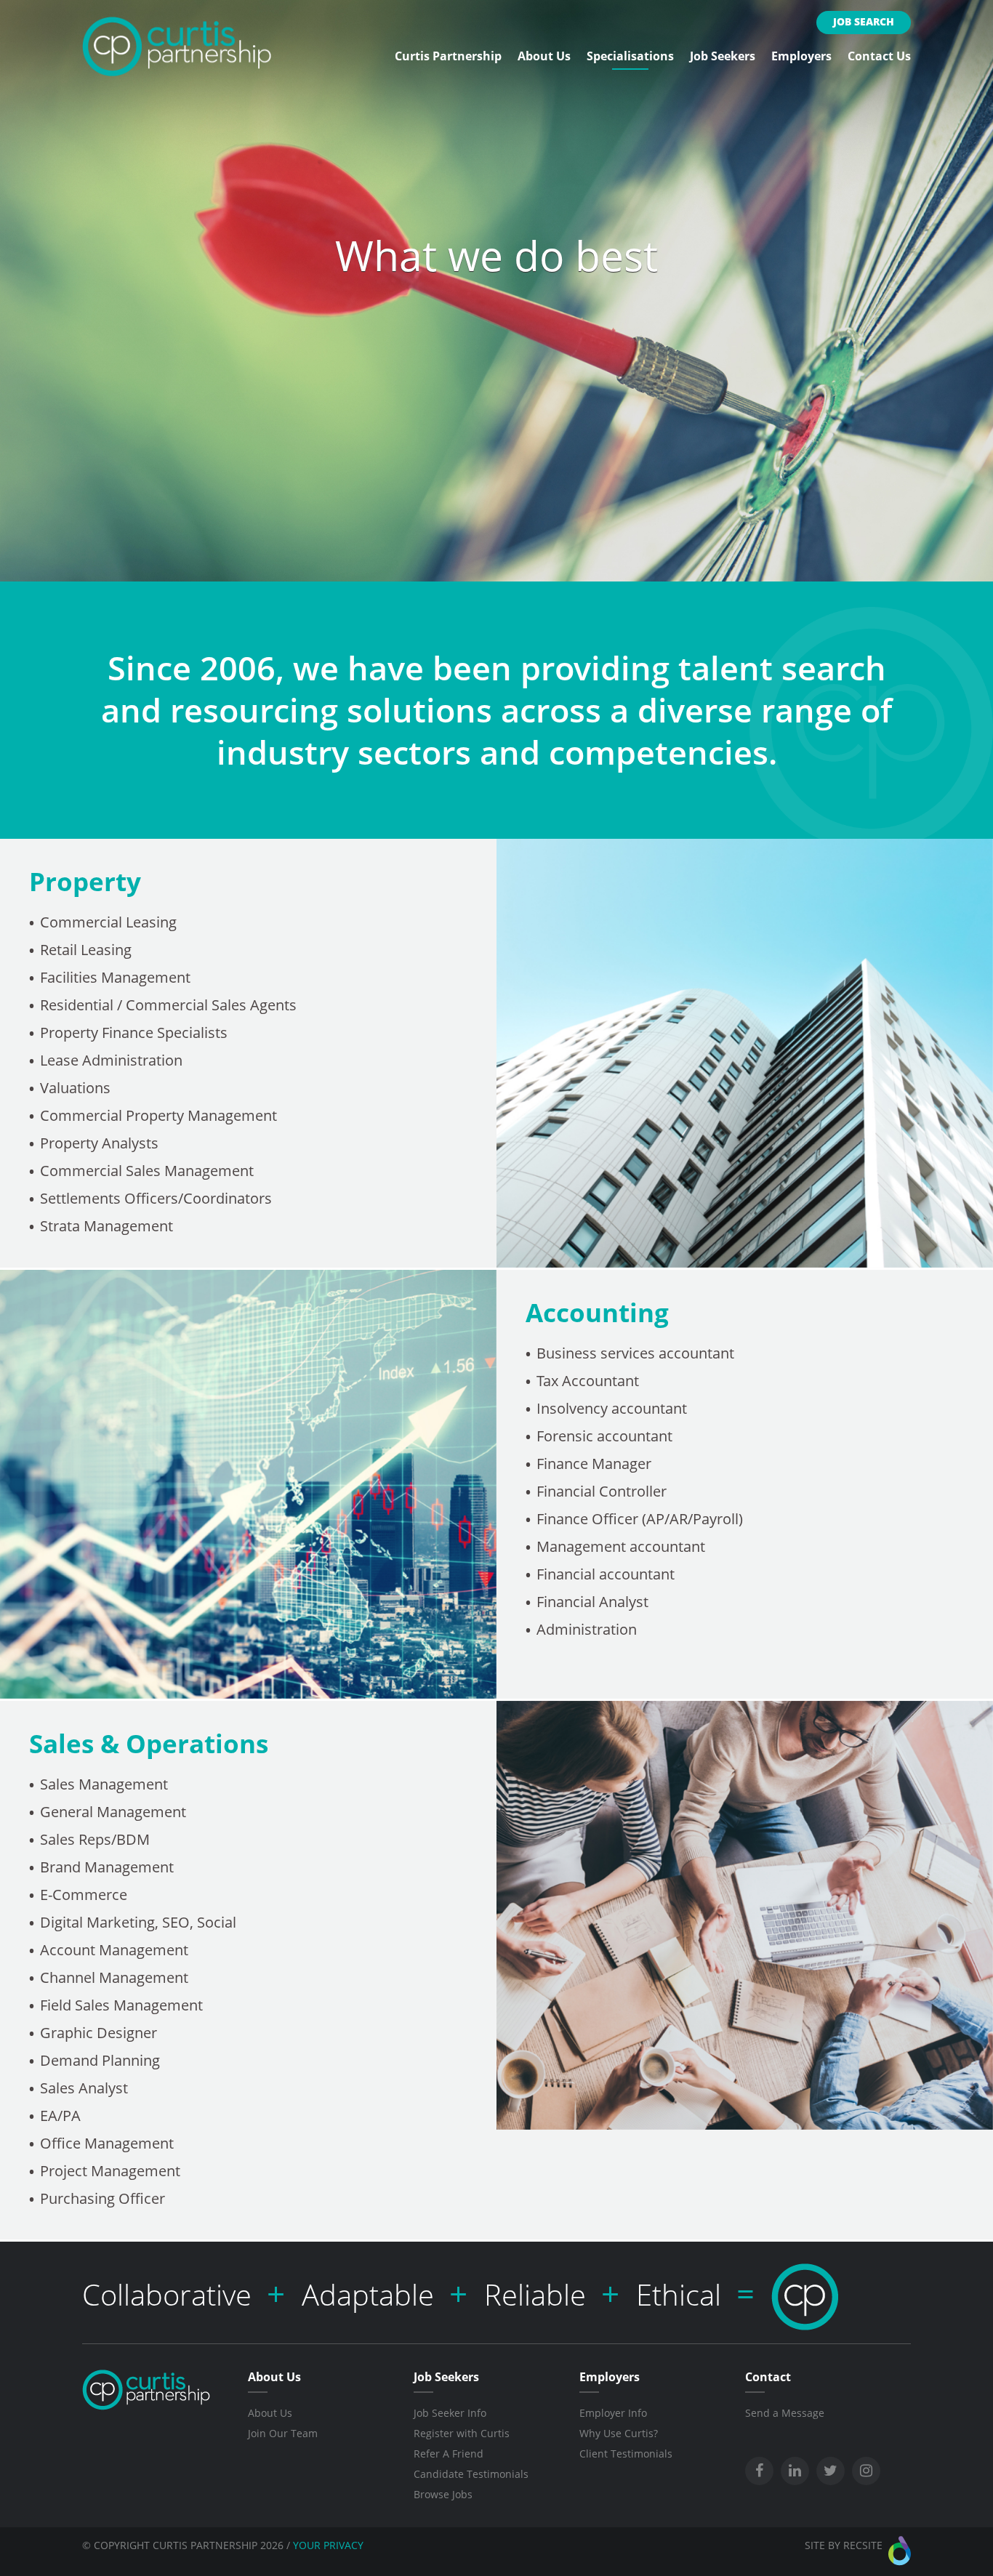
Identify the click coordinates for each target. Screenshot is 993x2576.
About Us (544, 56)
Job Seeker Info (450, 2413)
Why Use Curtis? (619, 2433)
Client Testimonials (626, 2454)
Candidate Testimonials (471, 2474)
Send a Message (785, 2413)
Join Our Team (283, 2433)
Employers (801, 56)
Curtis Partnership (448, 56)
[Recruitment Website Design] (900, 2551)
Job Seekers (723, 56)
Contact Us (879, 56)
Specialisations (630, 56)
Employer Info (613, 2413)
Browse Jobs (443, 2494)
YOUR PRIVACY (328, 2545)
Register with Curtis (462, 2433)
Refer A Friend (449, 2454)
